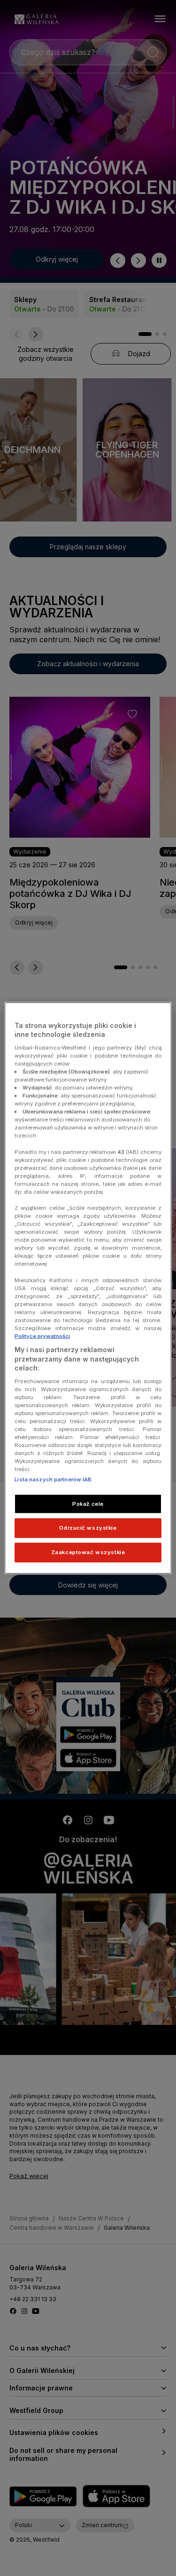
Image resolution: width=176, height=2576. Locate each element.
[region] (88, 1288)
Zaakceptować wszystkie (88, 1552)
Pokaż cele (88, 1503)
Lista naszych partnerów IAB (53, 1479)
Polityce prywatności (42, 1336)
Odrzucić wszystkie (88, 1528)
